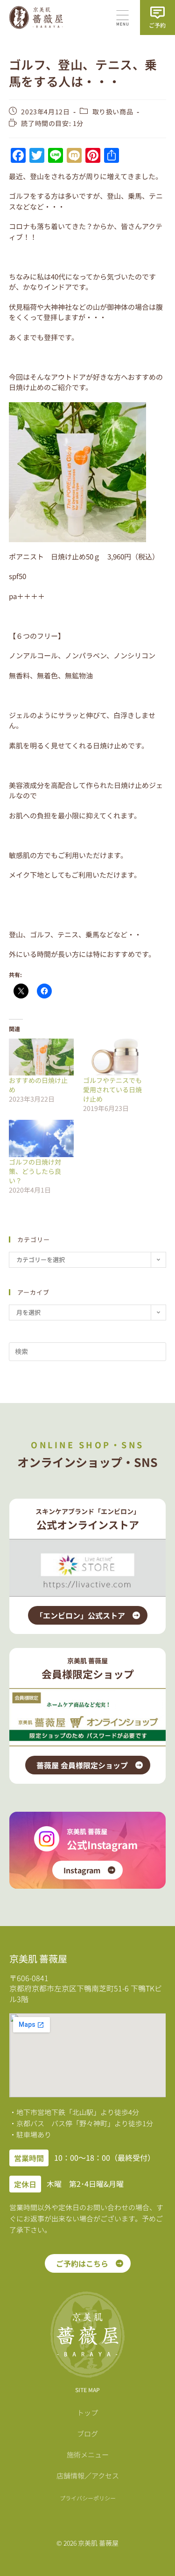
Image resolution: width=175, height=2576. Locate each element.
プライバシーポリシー (88, 2498)
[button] (123, 19)
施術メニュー (88, 2454)
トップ (87, 2412)
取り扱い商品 (113, 112)
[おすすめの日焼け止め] (41, 1057)
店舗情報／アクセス (88, 2475)
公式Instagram (102, 1844)
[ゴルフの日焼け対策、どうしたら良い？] (41, 1138)
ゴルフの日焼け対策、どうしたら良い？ (35, 1171)
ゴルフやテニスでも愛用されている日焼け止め (112, 1089)
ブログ (87, 2433)
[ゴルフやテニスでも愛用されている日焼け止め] (115, 1057)
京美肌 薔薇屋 (87, 1831)
